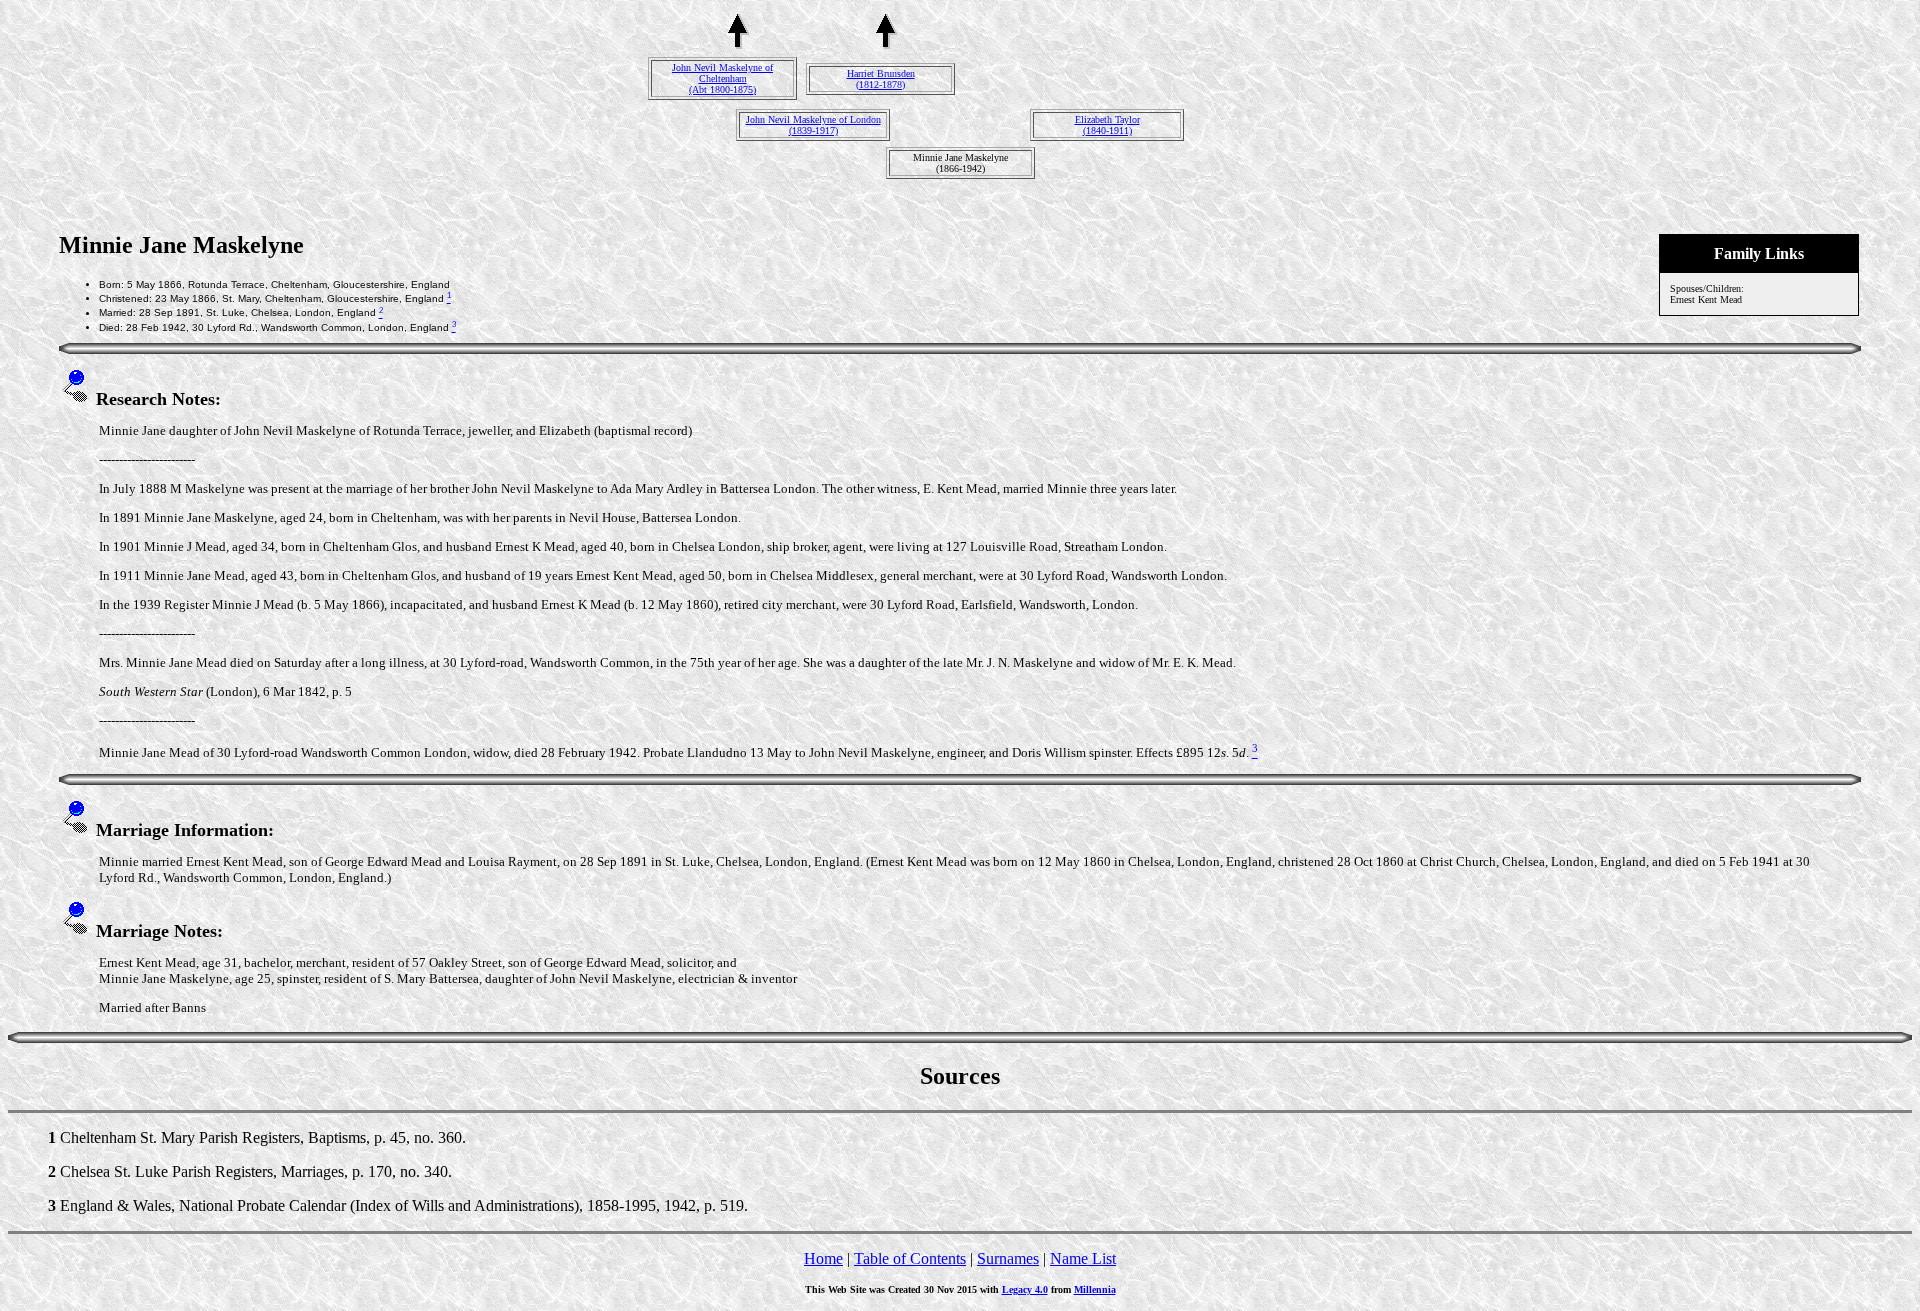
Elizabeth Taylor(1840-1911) (1107, 125)
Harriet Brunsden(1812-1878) (881, 79)
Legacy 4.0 (1025, 1289)
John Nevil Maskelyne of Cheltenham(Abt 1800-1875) (722, 78)
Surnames (1008, 1258)
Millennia (1095, 1289)
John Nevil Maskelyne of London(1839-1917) (813, 125)
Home (823, 1258)
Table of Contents (910, 1258)
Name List (1083, 1258)
